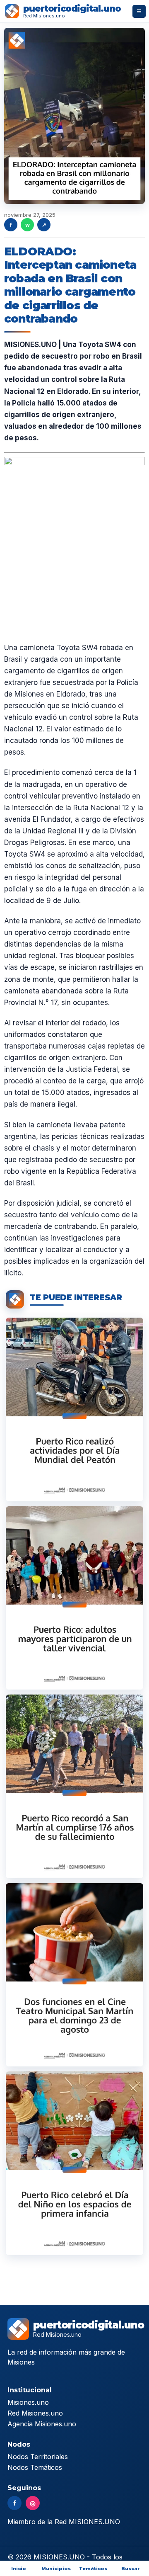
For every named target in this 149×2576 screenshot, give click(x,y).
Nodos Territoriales (38, 2457)
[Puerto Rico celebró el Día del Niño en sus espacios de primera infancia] (74, 2163)
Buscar (131, 2569)
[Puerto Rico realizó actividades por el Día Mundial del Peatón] (74, 1409)
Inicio (19, 2569)
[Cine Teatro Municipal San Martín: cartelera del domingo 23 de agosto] (74, 1975)
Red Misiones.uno (35, 2413)
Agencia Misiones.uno (42, 2424)
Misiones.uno (28, 2402)
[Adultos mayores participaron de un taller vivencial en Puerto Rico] (74, 1598)
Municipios (56, 2569)
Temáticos (93, 2569)
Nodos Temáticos (35, 2467)
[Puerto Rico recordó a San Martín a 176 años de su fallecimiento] (74, 1786)
